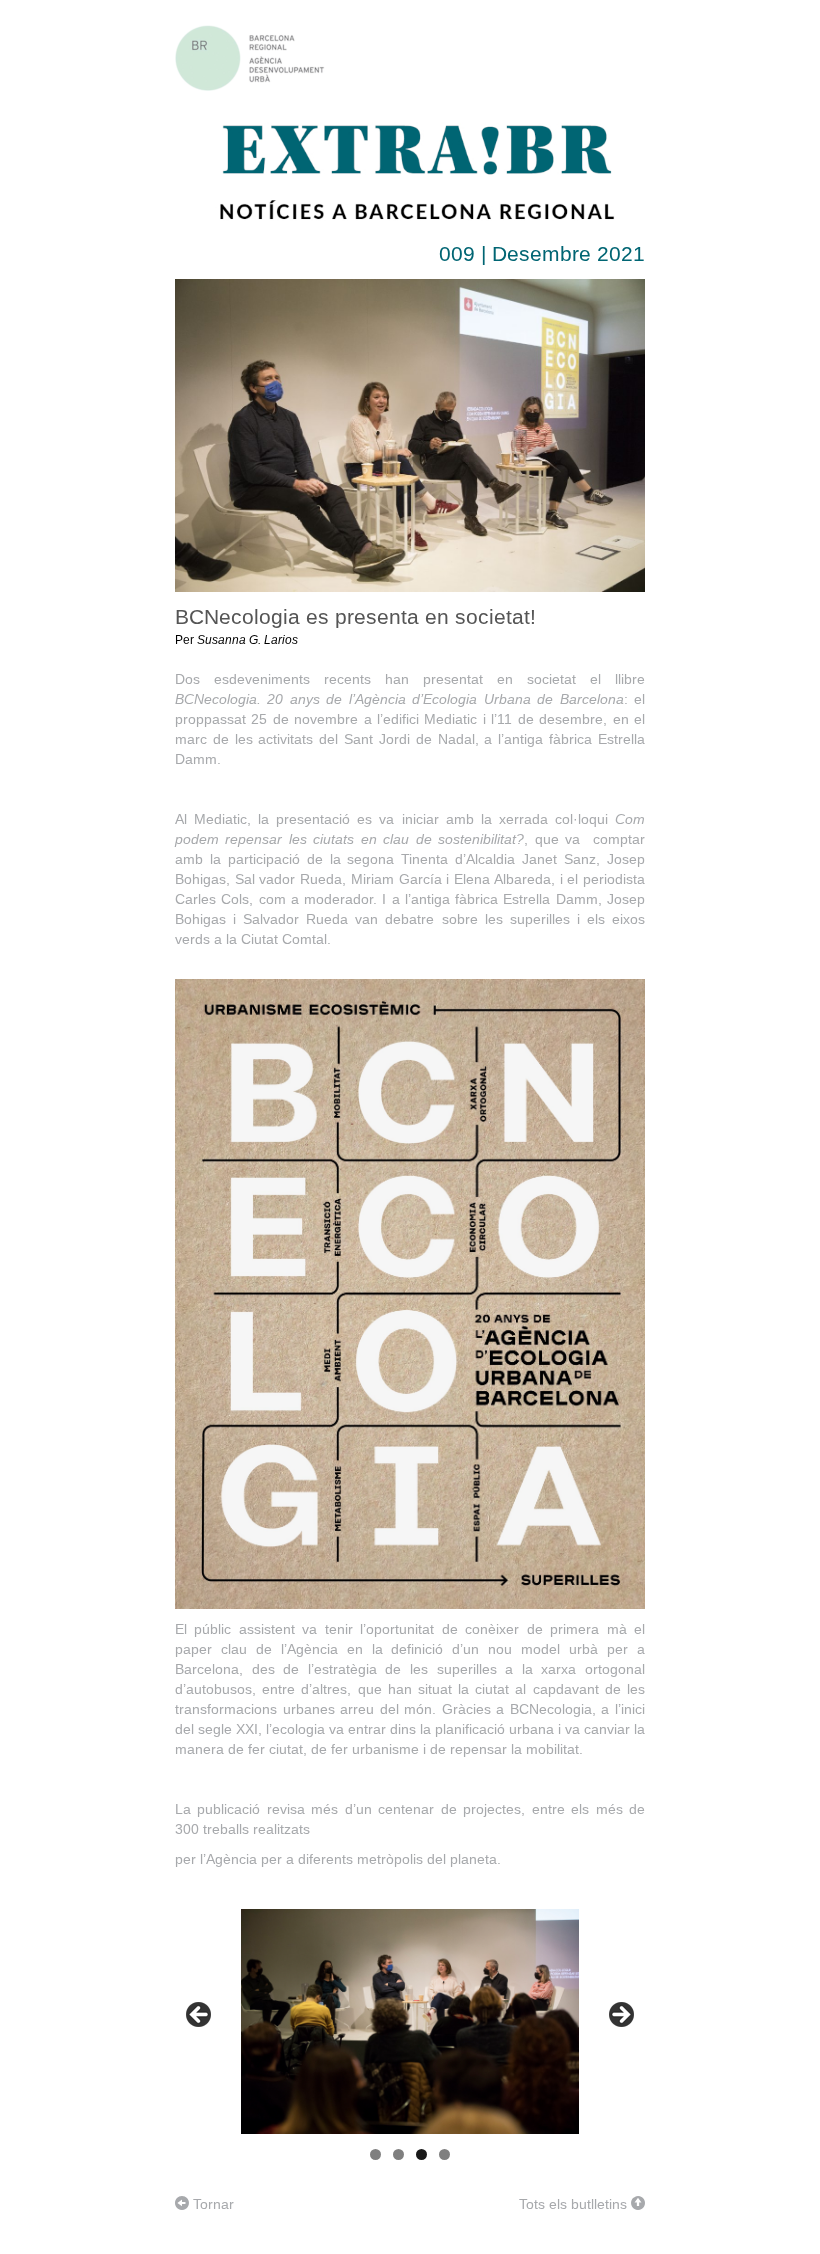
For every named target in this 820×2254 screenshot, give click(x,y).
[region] (410, 2021)
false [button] (200, 2016)
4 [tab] (444, 2154)
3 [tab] (421, 2154)
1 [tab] (375, 2154)
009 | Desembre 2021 (542, 253)
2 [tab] (398, 2154)
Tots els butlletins (575, 2204)
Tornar (211, 2204)
